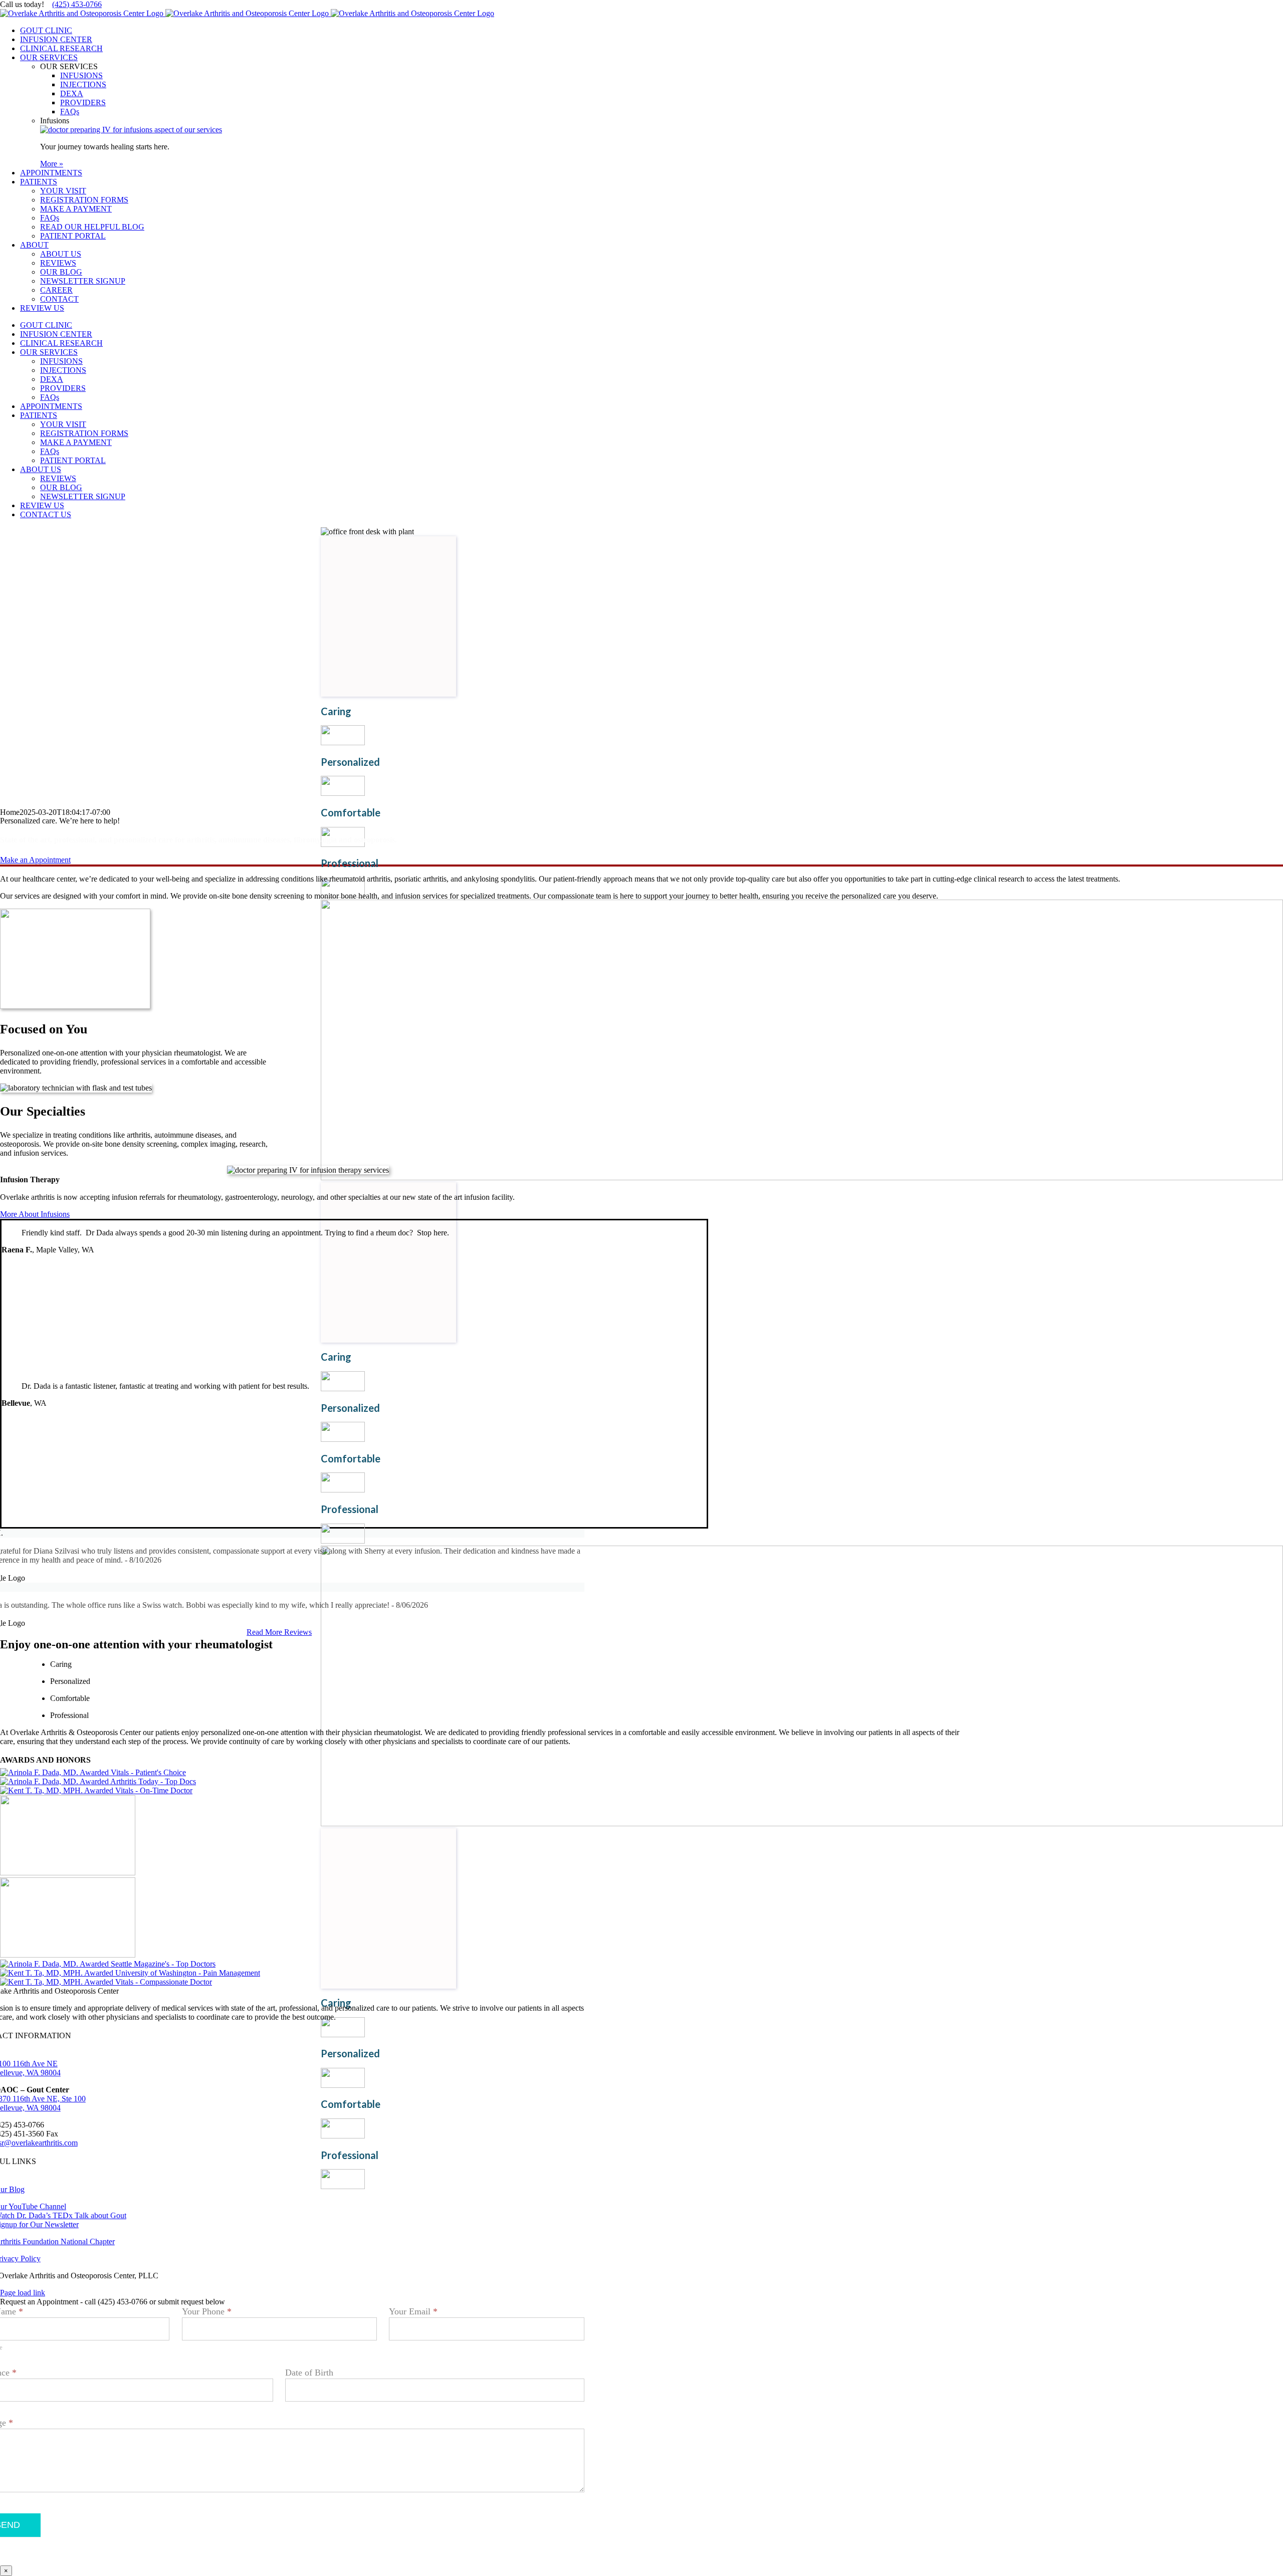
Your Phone (207, 2311)
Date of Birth (309, 2373)
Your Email (413, 2311)
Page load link (23, 2293)
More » (52, 164)
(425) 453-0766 (77, 4)
